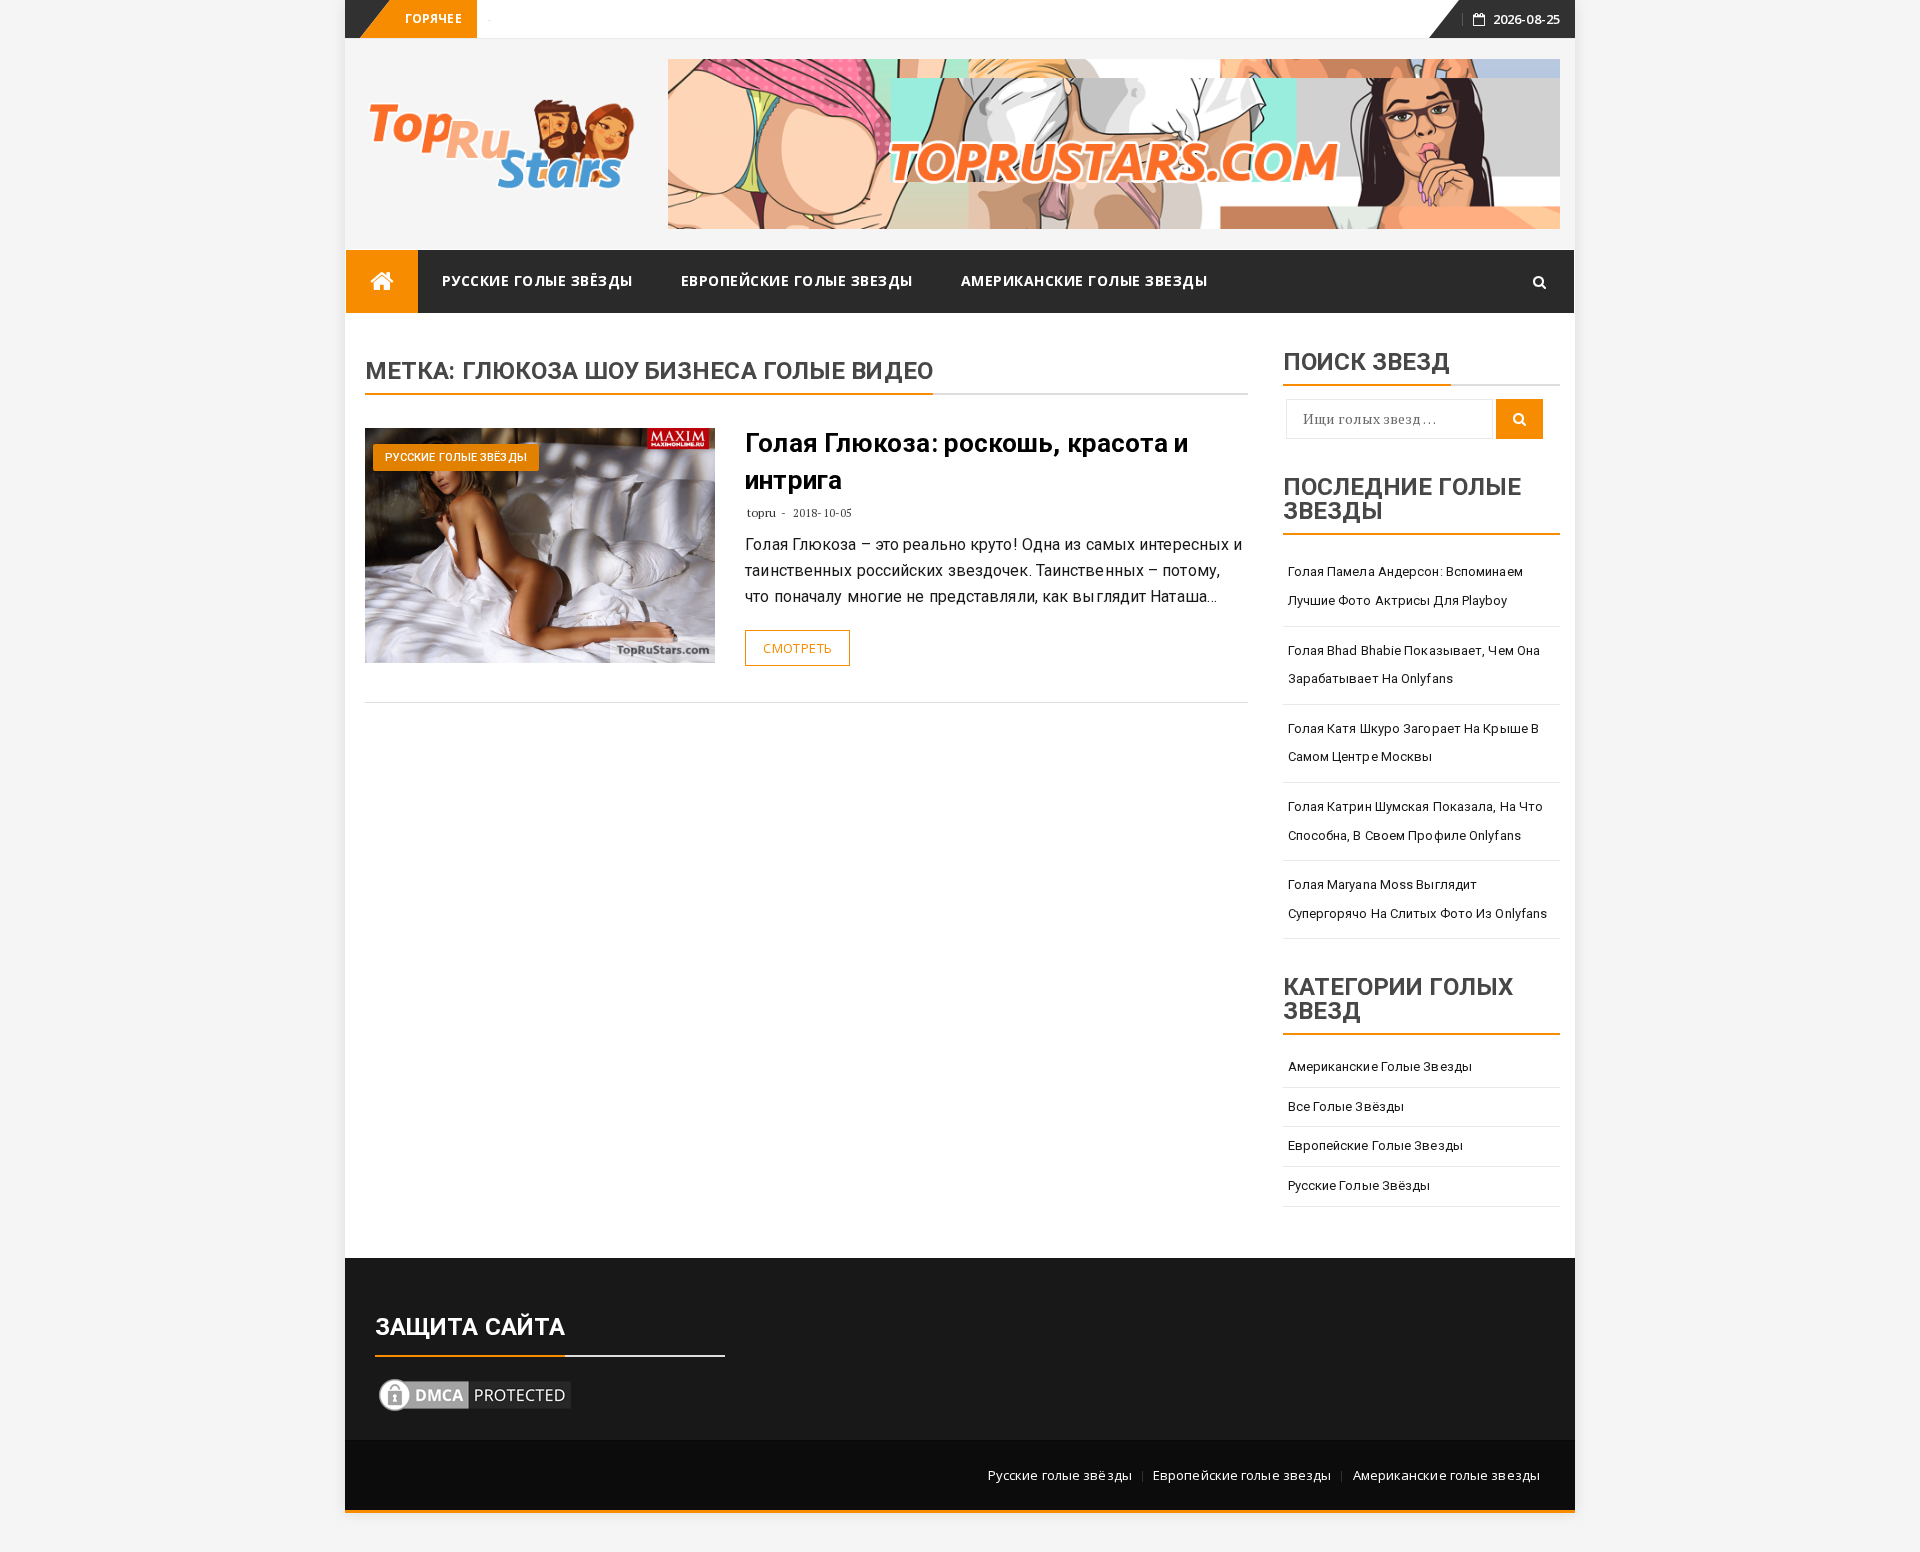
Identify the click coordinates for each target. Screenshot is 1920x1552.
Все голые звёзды (1346, 1106)
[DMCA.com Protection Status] (475, 1392)
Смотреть (797, 648)
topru (761, 512)
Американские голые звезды (1084, 280)
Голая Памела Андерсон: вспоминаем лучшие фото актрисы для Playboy (1405, 586)
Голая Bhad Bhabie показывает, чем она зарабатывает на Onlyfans (1414, 665)
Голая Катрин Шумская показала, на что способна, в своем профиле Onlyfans (1416, 821)
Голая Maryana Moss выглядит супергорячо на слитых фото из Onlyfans (1418, 899)
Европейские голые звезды (797, 280)
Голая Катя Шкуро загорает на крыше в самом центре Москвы (1414, 743)
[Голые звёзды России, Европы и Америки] (382, 281)
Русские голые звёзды (537, 280)
